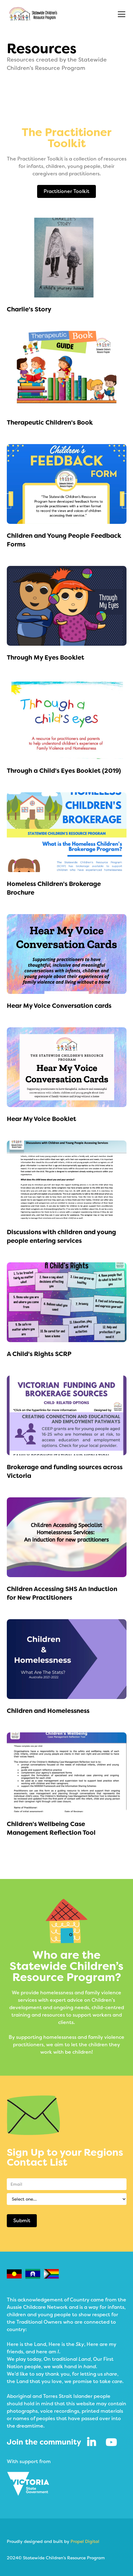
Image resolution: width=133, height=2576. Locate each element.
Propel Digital (85, 2541)
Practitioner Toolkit (66, 191)
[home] (33, 14)
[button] (120, 14)
